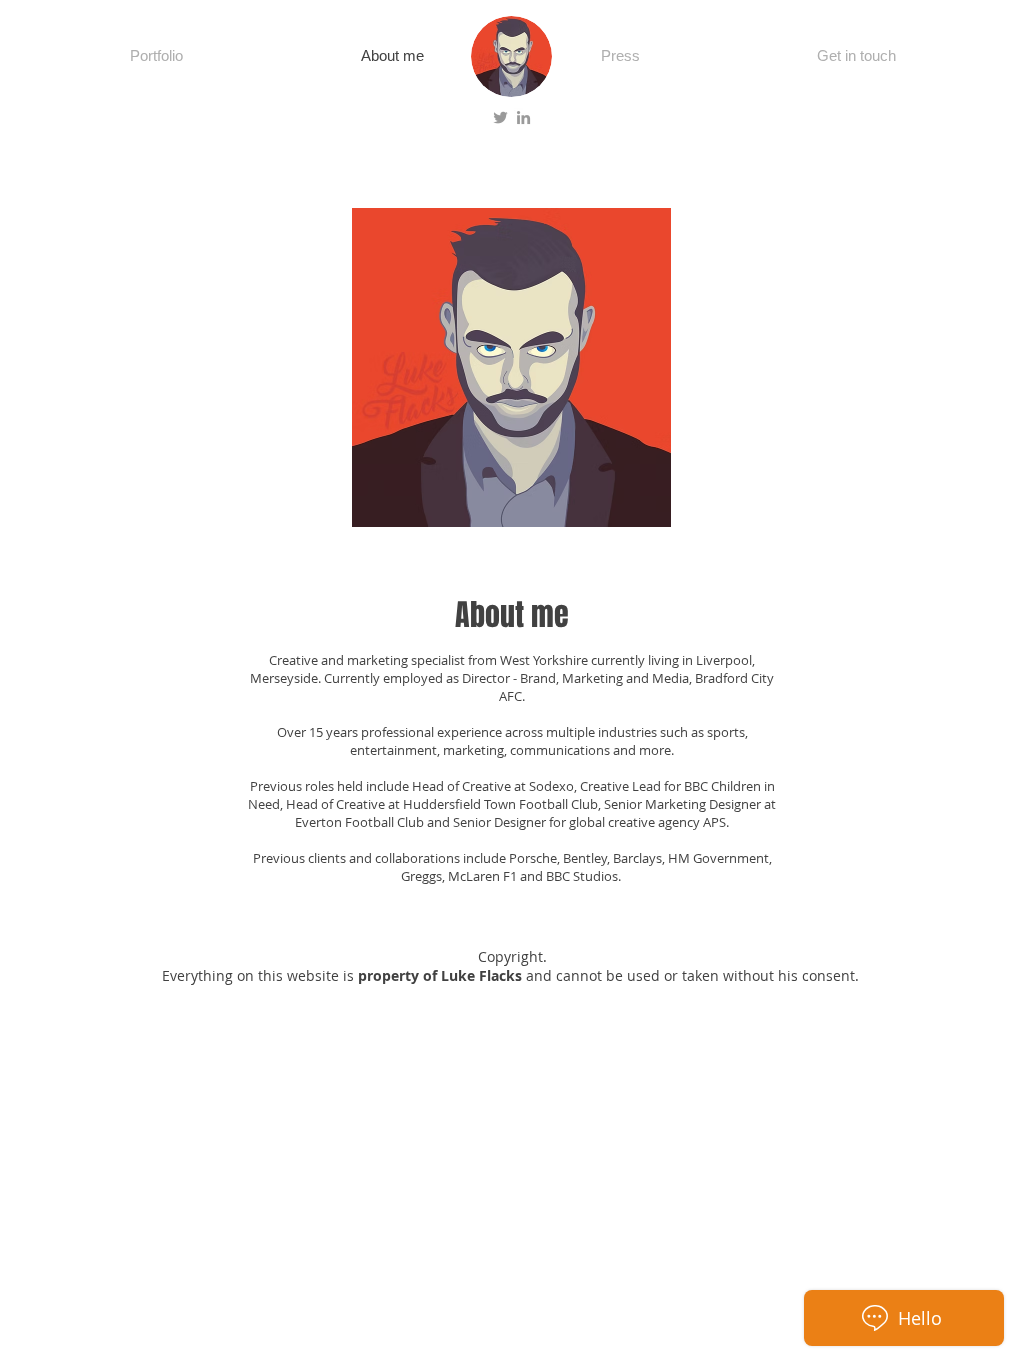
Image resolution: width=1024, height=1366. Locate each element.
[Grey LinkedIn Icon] (523, 117)
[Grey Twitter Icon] (500, 117)
